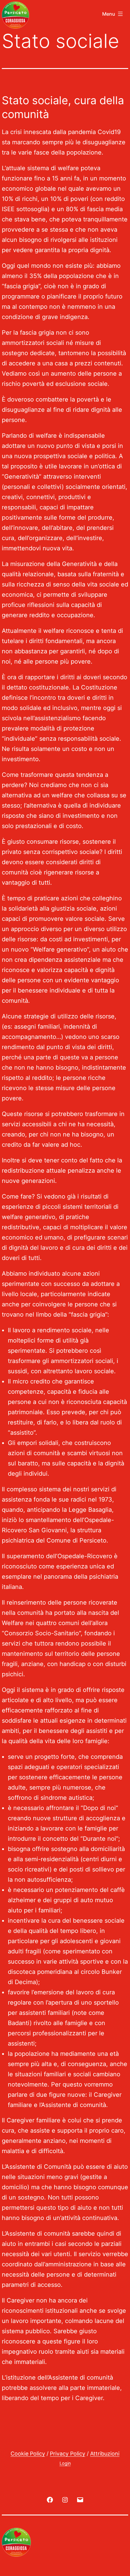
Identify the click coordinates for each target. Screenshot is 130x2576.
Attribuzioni (105, 2454)
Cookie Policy (28, 2454)
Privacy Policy (68, 2454)
